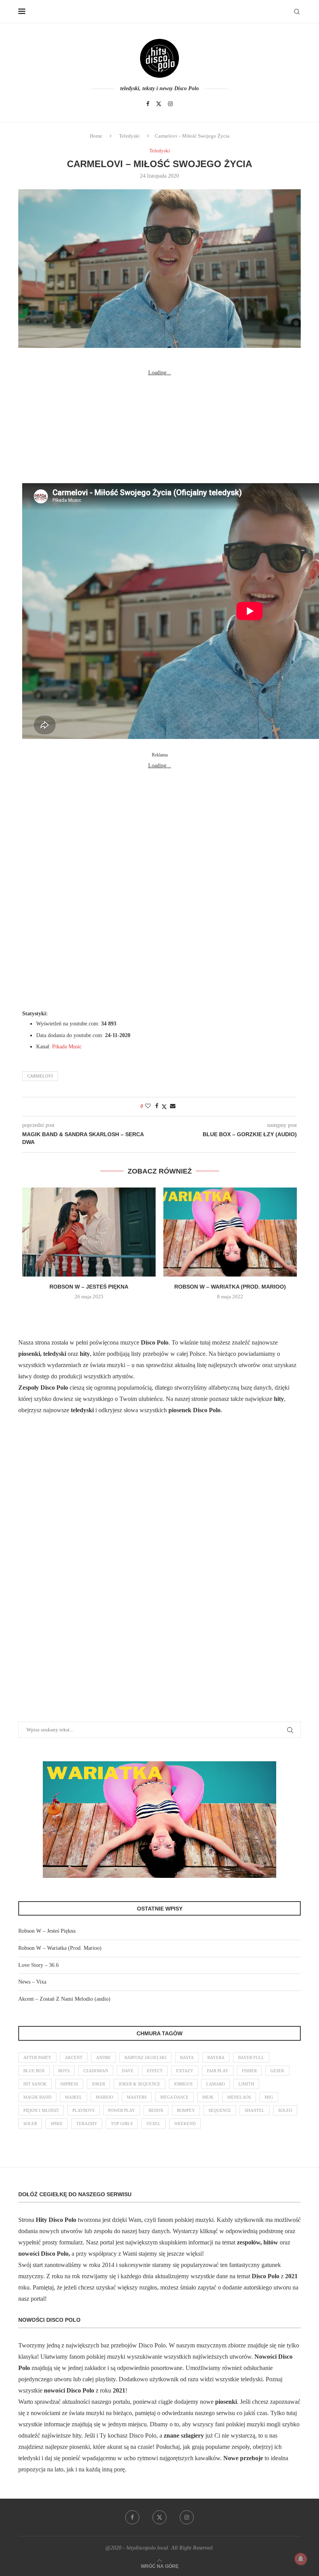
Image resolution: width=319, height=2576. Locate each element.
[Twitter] (159, 104)
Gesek (277, 2071)
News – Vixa (32, 1982)
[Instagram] (170, 104)
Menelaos (239, 2097)
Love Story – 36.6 (39, 1965)
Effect (155, 2071)
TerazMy (87, 2124)
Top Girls (122, 2124)
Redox (156, 2110)
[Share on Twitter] (164, 1107)
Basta (187, 2057)
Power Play (122, 2110)
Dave (128, 2071)
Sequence (220, 2110)
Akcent (74, 2057)
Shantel (255, 2110)
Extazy (185, 2071)
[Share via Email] (173, 1106)
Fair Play (218, 2071)
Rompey (186, 2110)
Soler (30, 2124)
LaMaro (216, 2084)
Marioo (104, 2097)
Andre (103, 2057)
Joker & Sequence (139, 2084)
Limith (246, 2084)
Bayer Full (251, 2057)
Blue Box (34, 2071)
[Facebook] (148, 104)
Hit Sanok (35, 2084)
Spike (57, 2124)
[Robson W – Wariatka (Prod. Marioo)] (230, 1232)
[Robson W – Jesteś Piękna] (89, 1232)
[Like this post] (148, 1106)
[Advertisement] (159, 427)
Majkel (74, 2097)
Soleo (285, 2110)
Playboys (83, 2110)
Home (96, 136)
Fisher (249, 2071)
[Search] (297, 12)
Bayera (216, 2057)
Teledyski (129, 136)
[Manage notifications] (301, 2559)
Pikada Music (67, 1047)
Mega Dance (174, 2097)
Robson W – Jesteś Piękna (89, 1287)
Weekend (185, 2124)
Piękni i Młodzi (41, 2110)
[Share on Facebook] (157, 1106)
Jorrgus (183, 2084)
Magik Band (37, 2097)
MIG (269, 2097)
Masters (137, 2097)
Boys (64, 2071)
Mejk (208, 2097)
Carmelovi (40, 1076)
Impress (69, 2084)
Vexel (153, 2124)
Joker (98, 2084)
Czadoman (96, 2071)
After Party (37, 2057)
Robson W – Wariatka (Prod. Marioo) (230, 1287)
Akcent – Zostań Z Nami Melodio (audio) (64, 1999)
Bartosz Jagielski (145, 2057)
